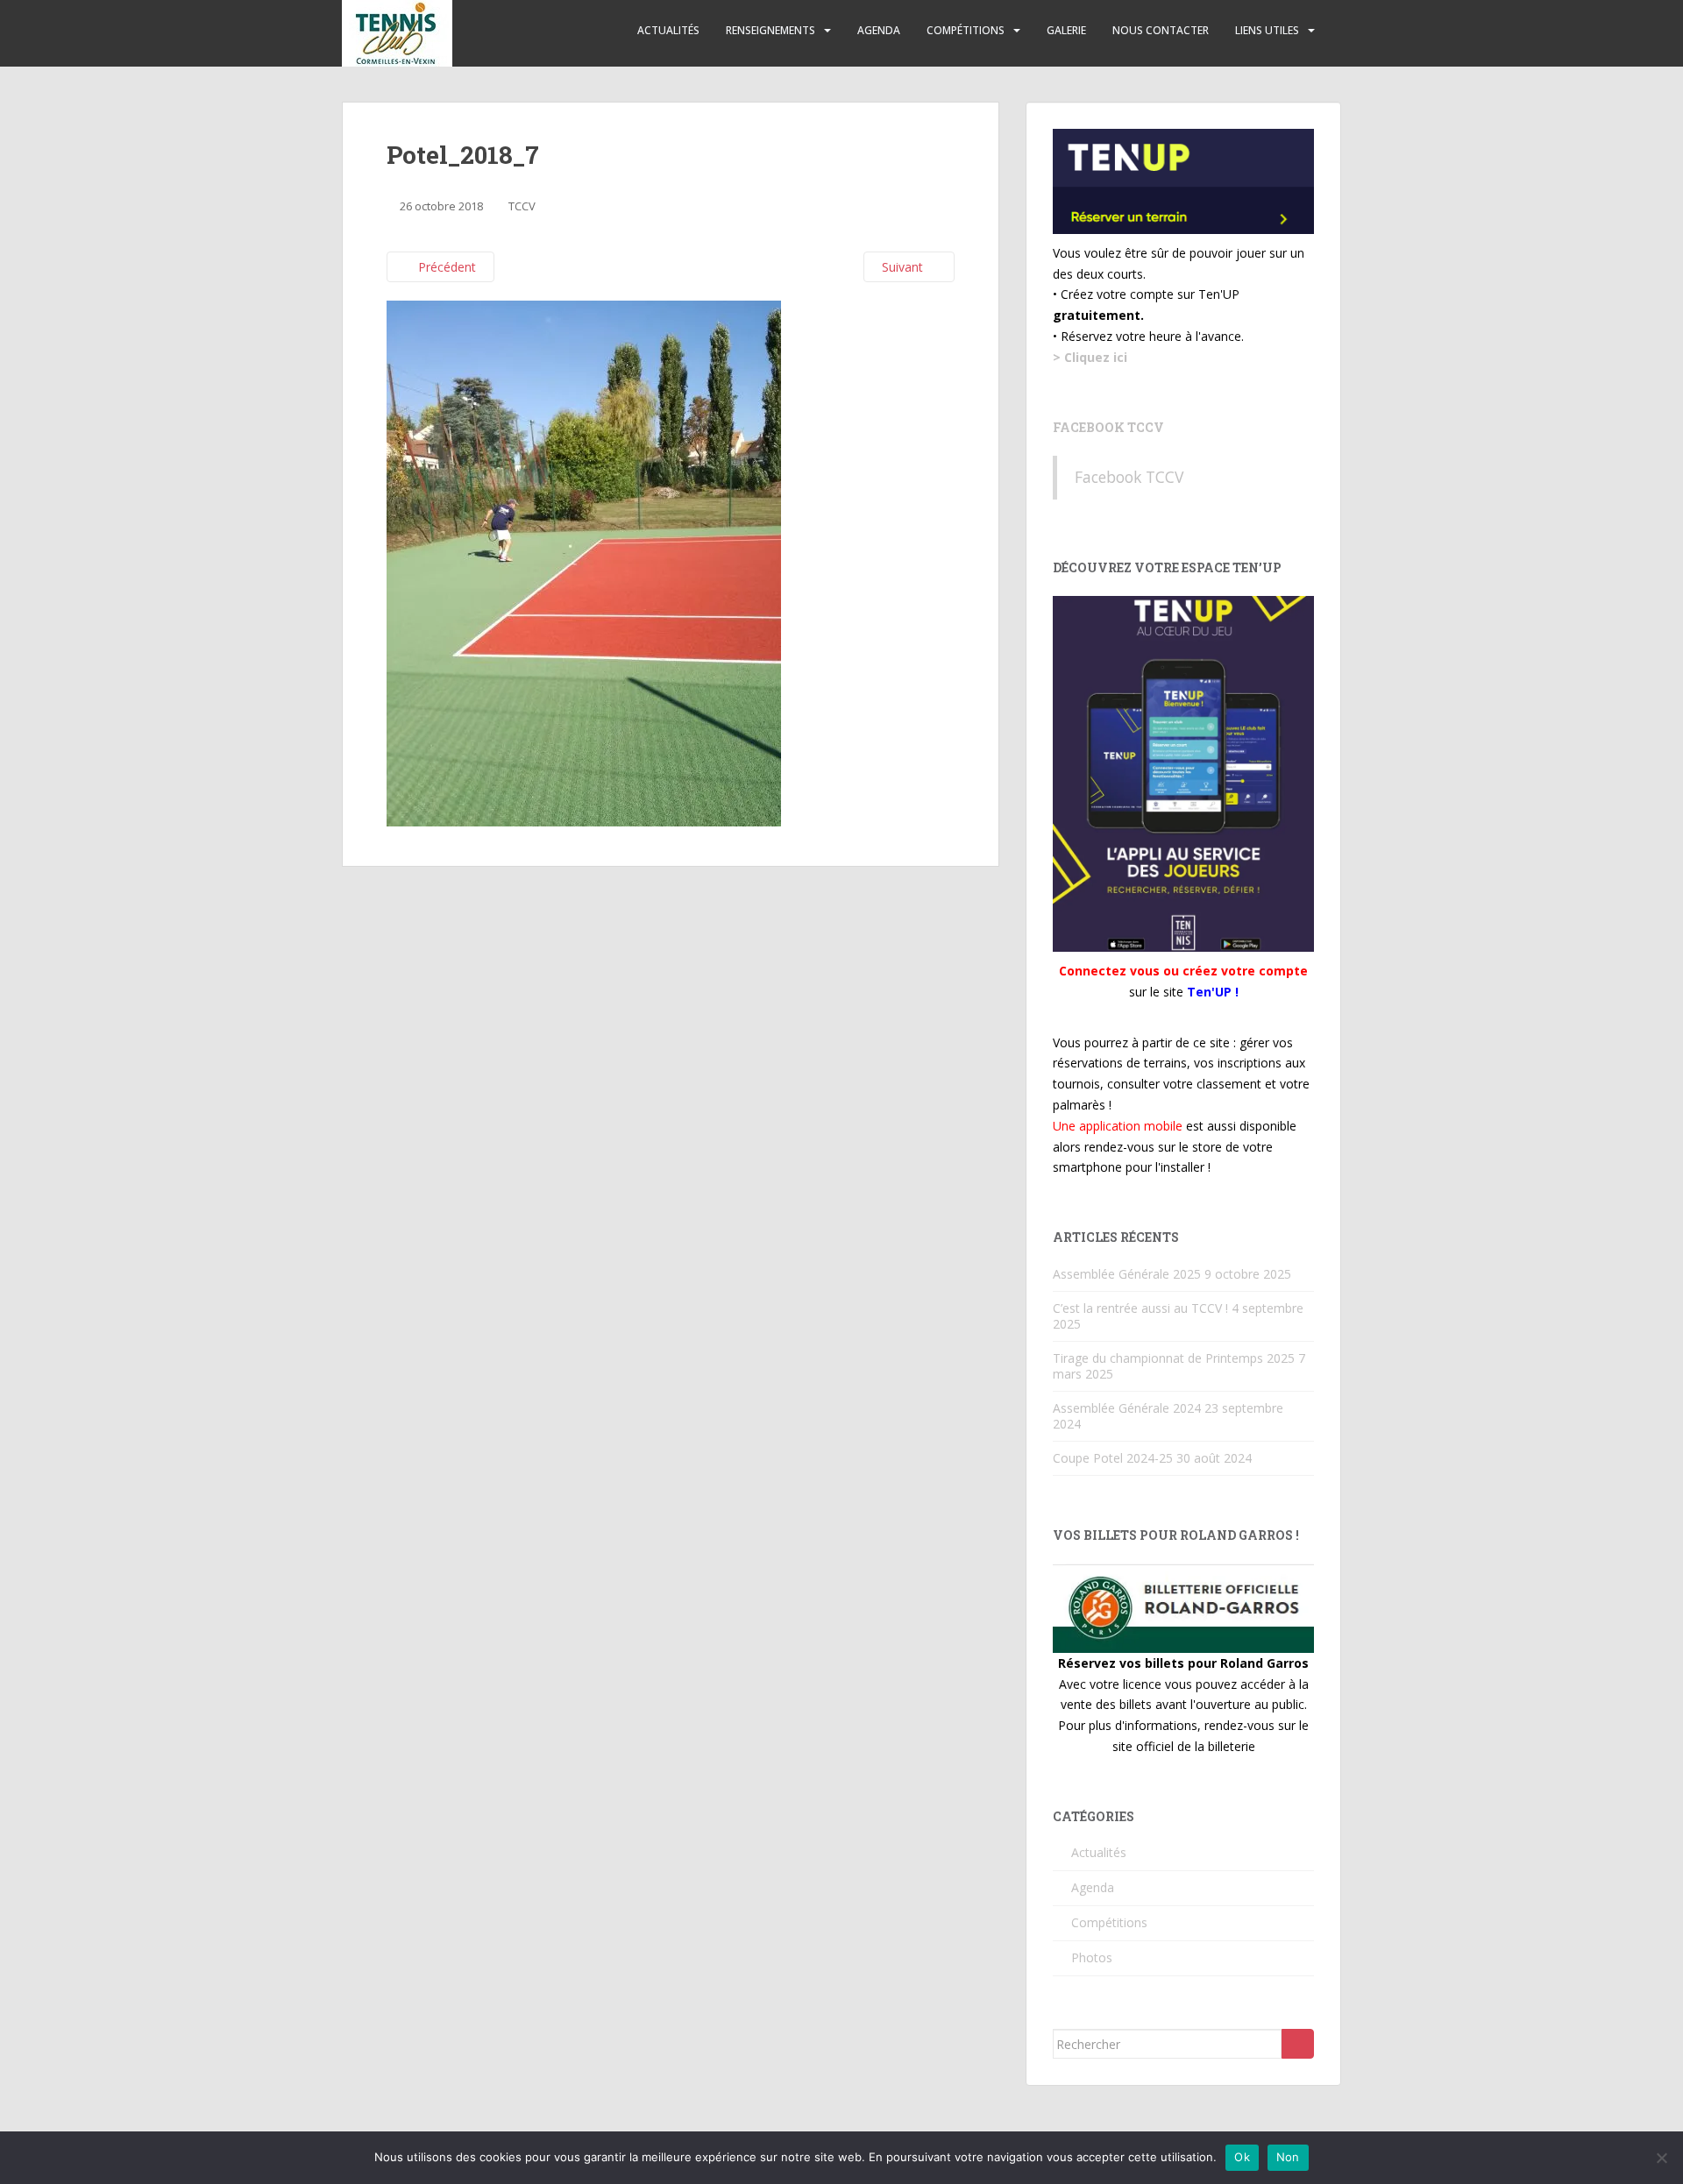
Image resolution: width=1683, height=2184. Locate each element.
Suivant (904, 267)
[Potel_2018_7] (584, 562)
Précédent (445, 267)
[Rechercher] (1298, 2044)
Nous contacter (1161, 30)
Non (1288, 2157)
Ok (1242, 2157)
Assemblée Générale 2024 (1127, 1408)
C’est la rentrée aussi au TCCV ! (1140, 1308)
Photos (1092, 1957)
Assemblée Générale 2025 (1127, 1274)
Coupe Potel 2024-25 (1113, 1458)
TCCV (522, 206)
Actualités (668, 30)
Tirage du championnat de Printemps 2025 (1174, 1358)
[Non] (1661, 2158)
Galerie (1066, 30)
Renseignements (770, 30)
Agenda (879, 30)
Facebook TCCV (1108, 427)
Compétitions (966, 30)
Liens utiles (1267, 30)
